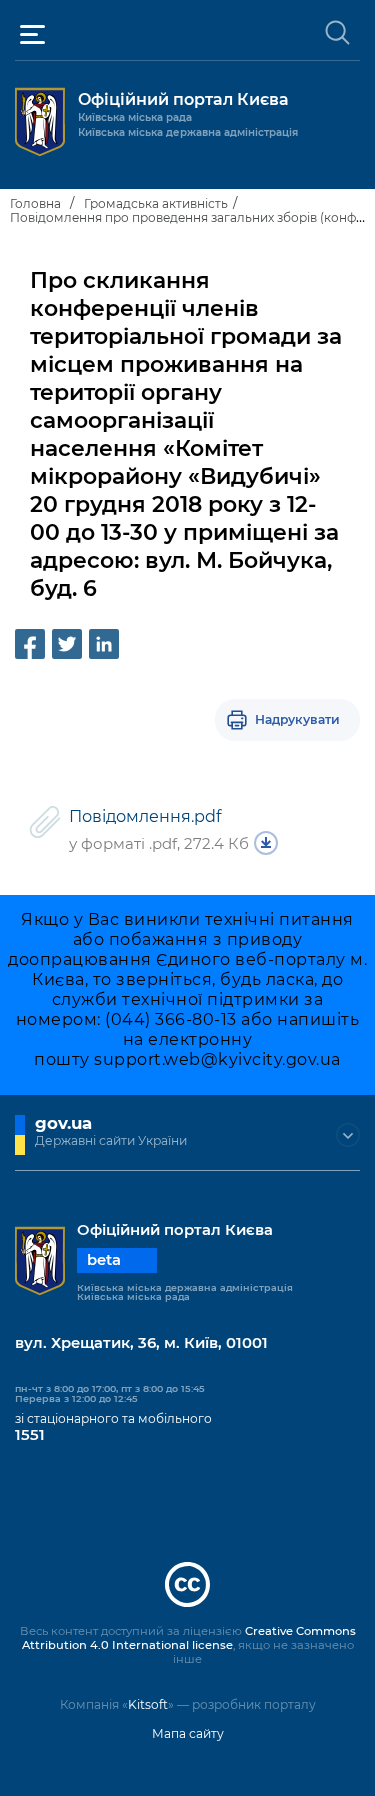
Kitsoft (148, 1704)
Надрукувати (297, 719)
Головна (35, 203)
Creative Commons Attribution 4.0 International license (189, 1638)
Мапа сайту (188, 1733)
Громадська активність (156, 203)
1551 (30, 1435)
